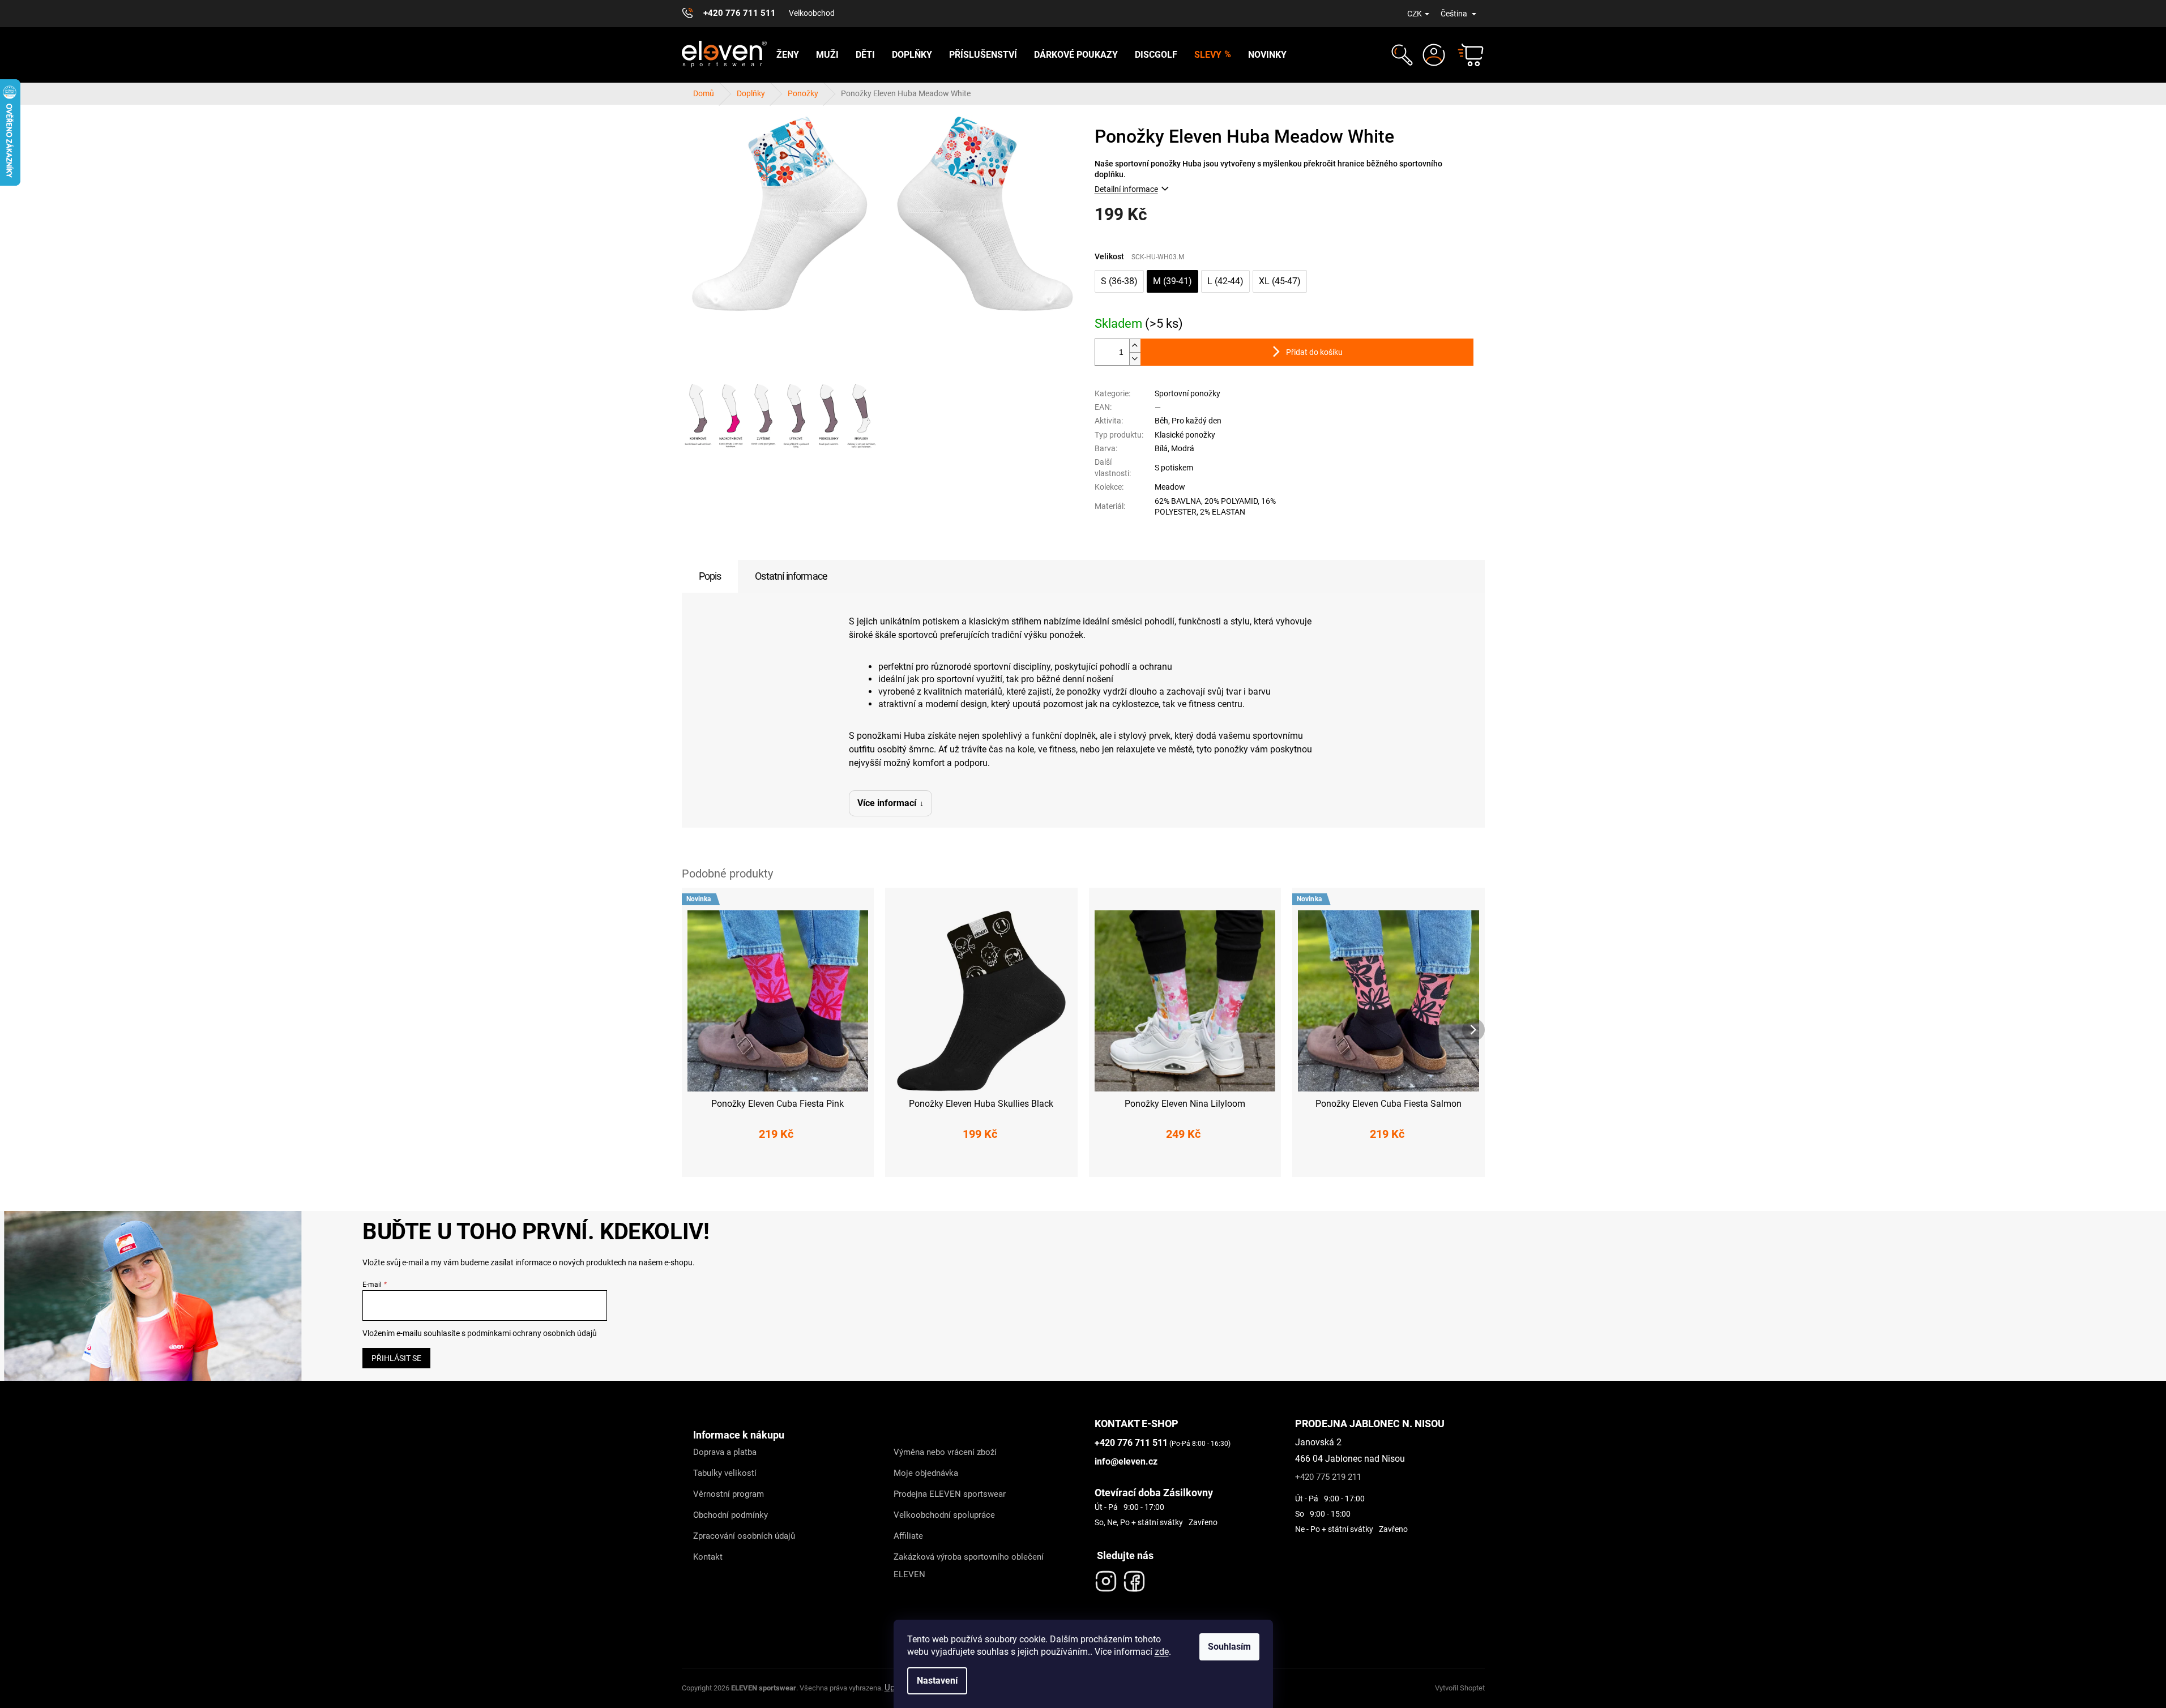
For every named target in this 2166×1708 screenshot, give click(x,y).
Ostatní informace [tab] (791, 576)
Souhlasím (1229, 1647)
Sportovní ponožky (1187, 393)
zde (1162, 1652)
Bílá (1161, 448)
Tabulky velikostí (725, 1473)
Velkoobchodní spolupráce (944, 1515)
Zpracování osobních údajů (744, 1536)
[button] (1401, 55)
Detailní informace (1126, 189)
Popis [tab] (710, 576)
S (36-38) (1119, 281)
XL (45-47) (1280, 281)
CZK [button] (1415, 14)
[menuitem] (788, 55)
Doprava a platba (725, 1452)
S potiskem (1174, 468)
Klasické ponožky (1185, 435)
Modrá (1183, 448)
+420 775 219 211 (1328, 1477)
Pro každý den (1197, 421)
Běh (1161, 421)
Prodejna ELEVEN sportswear (950, 1494)
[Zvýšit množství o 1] (1135, 346)
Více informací (887, 803)
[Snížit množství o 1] (1135, 359)
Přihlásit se (396, 1358)
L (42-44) (1225, 281)
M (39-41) (1172, 281)
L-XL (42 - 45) (1185, 1161)
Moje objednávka (926, 1473)
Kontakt (708, 1557)
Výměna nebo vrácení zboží (945, 1452)
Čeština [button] (1455, 14)
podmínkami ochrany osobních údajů (532, 1333)
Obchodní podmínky (730, 1515)
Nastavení (937, 1681)
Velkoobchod (812, 13)
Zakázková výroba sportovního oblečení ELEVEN (969, 1566)
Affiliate (908, 1536)
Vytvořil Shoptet (1460, 1688)
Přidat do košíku (1314, 352)
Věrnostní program (729, 1494)
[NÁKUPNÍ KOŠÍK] (1466, 55)
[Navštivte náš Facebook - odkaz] (1134, 1578)
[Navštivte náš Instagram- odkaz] (1106, 1578)
